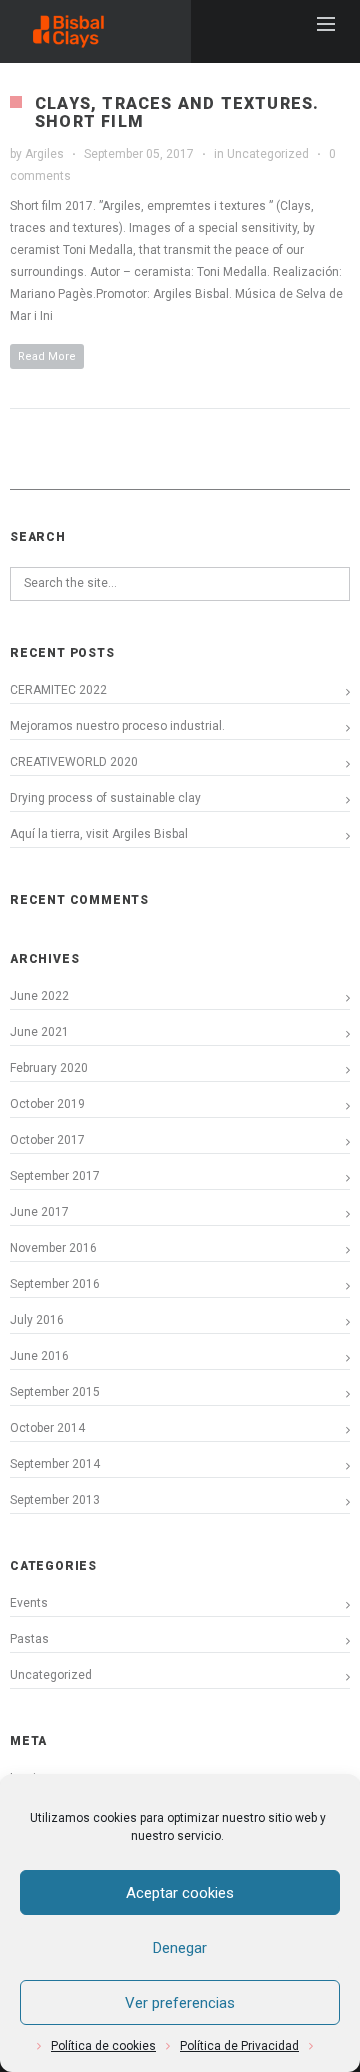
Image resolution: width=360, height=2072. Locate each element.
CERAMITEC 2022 (58, 690)
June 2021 (39, 1032)
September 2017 (55, 1176)
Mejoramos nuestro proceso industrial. (117, 726)
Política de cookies (103, 2046)
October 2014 (47, 1428)
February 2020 (49, 1068)
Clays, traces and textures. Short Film (177, 112)
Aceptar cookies (180, 1893)
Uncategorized (268, 154)
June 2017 (39, 1212)
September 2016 (55, 1284)
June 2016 (39, 1356)
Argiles (44, 154)
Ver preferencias (180, 2003)
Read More (47, 356)
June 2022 (39, 996)
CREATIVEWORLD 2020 (74, 762)
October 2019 (47, 1104)
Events (29, 1603)
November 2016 (53, 1248)
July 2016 (37, 1320)
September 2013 (55, 1500)
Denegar (180, 1948)
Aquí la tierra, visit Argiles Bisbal (99, 834)
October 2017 (47, 1140)
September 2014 (55, 1464)
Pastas (29, 1639)
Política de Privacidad (239, 2046)
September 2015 (55, 1392)
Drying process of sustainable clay (105, 798)
